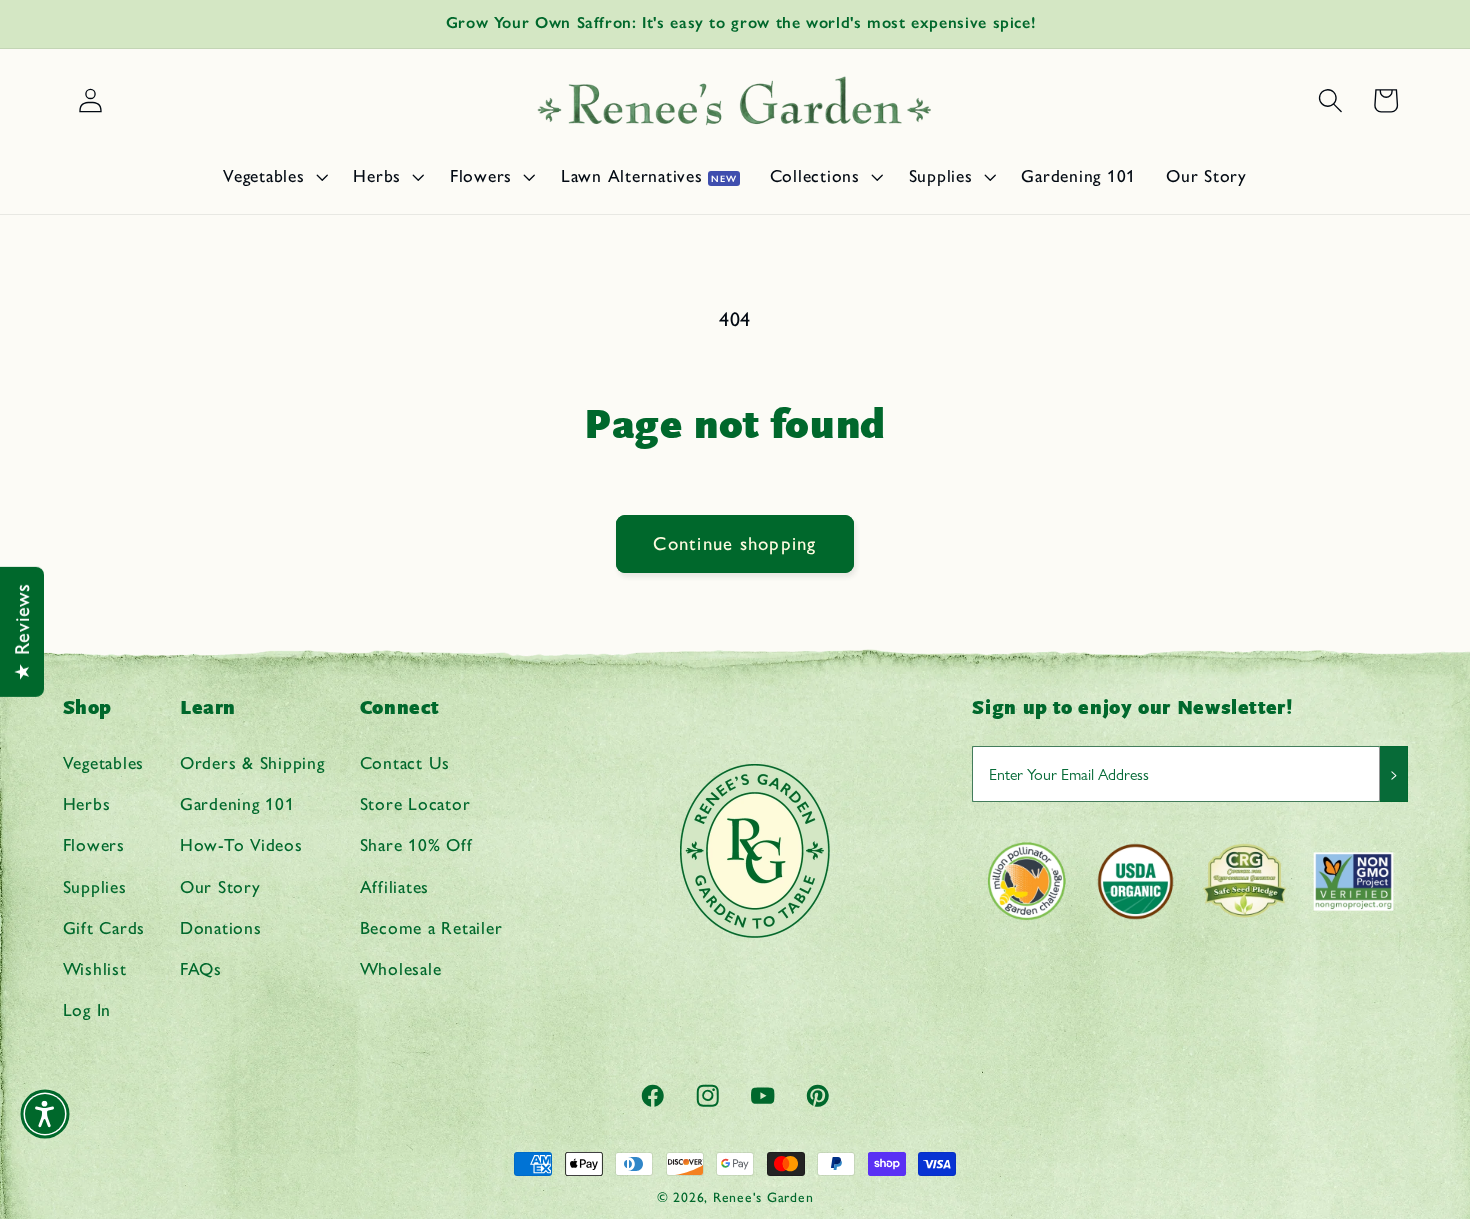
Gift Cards (104, 927)
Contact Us (405, 762)
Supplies (95, 886)
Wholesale (401, 968)
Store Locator (415, 803)
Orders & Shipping (252, 762)
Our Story (220, 886)
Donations (221, 927)
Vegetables (104, 762)
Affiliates (395, 886)
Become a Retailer (431, 927)
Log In (87, 1009)
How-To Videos (241, 845)
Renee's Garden (763, 1197)
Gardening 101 (237, 803)
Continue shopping (734, 543)
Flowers (94, 845)
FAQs (201, 968)
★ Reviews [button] (22, 632)
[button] (273, 176)
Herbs (87, 803)
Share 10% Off (416, 845)
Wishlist (95, 968)
